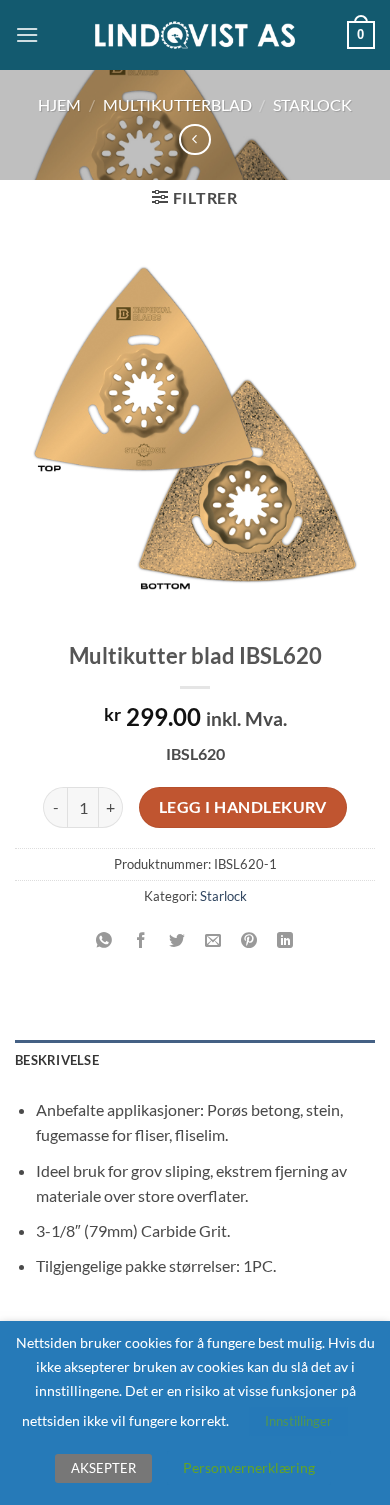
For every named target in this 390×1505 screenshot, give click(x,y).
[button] (27, 34)
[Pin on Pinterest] (249, 940)
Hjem (59, 104)
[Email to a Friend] (213, 940)
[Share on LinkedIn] (285, 940)
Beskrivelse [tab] (57, 1060)
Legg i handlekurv (243, 807)
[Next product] (194, 139)
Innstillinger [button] (298, 1421)
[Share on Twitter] (176, 940)
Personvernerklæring (249, 1467)
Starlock (312, 104)
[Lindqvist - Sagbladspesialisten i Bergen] (195, 35)
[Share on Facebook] (140, 940)
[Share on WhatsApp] (104, 940)
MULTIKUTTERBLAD (177, 104)
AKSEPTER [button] (103, 1468)
